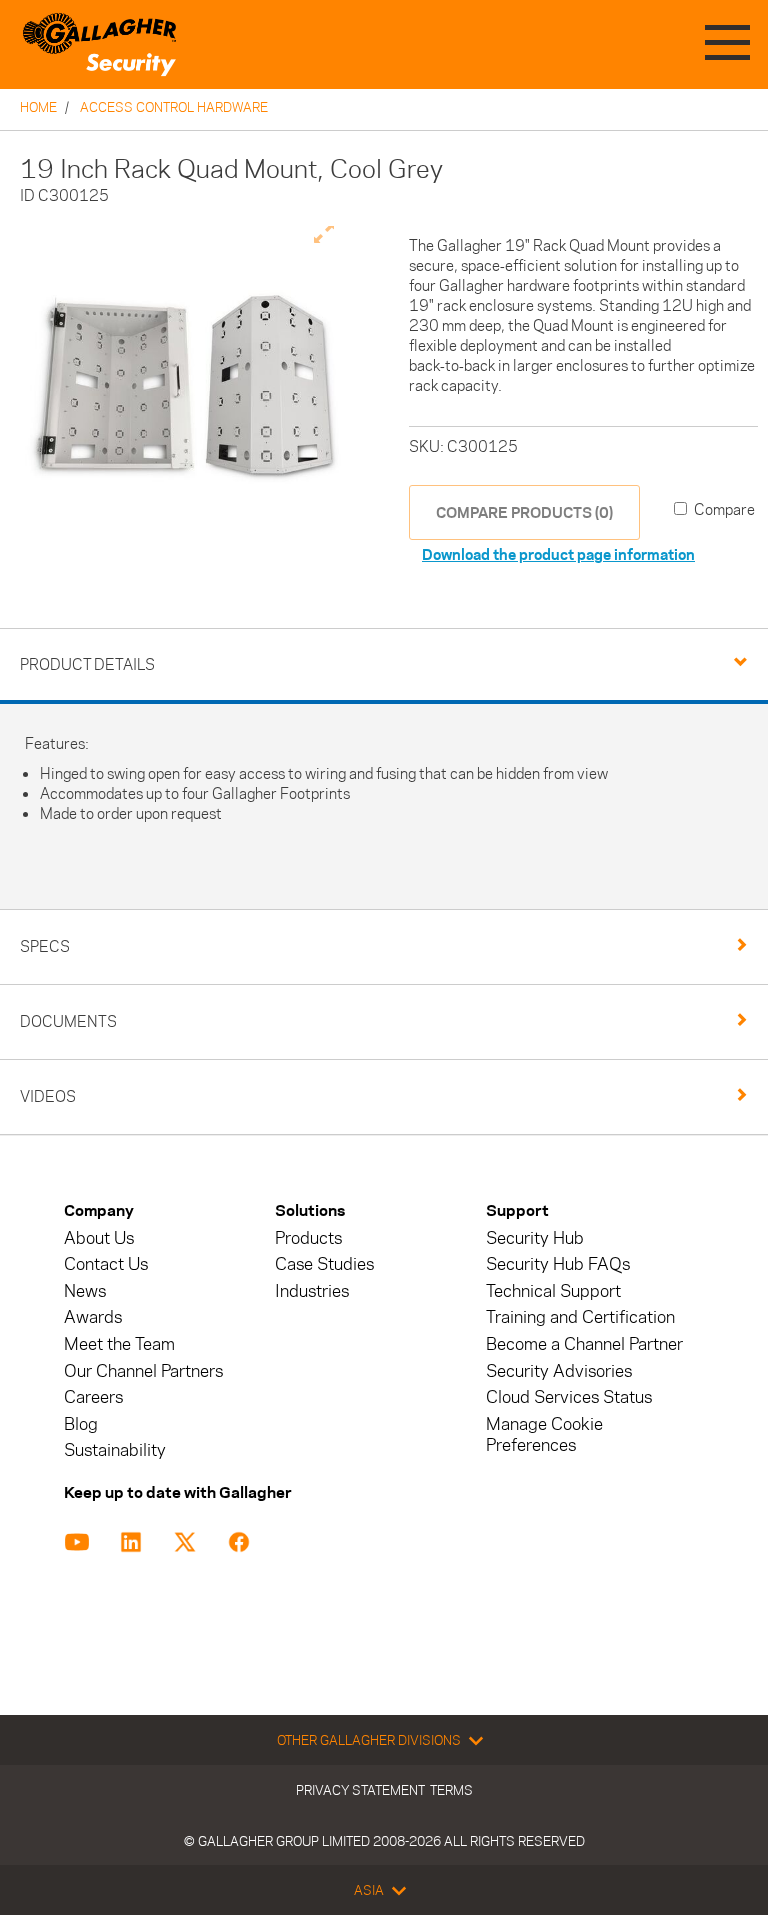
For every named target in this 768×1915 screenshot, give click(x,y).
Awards (93, 1317)
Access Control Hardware (174, 107)
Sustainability (115, 1450)
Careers (93, 1397)
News (85, 1291)
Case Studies (324, 1264)
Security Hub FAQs (558, 1264)
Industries (312, 1291)
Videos (48, 1096)
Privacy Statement (360, 1790)
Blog (81, 1424)
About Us (99, 1238)
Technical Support (553, 1291)
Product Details (87, 664)
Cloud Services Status (569, 1397)
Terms (451, 1790)
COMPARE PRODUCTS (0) (524, 512)
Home (38, 107)
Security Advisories (559, 1371)
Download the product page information (558, 554)
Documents (68, 1021)
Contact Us (106, 1264)
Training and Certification (580, 1317)
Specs (45, 946)
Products (308, 1238)
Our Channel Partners (143, 1371)
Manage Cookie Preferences (544, 1435)
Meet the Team (119, 1344)
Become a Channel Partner (584, 1344)
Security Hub (535, 1238)
